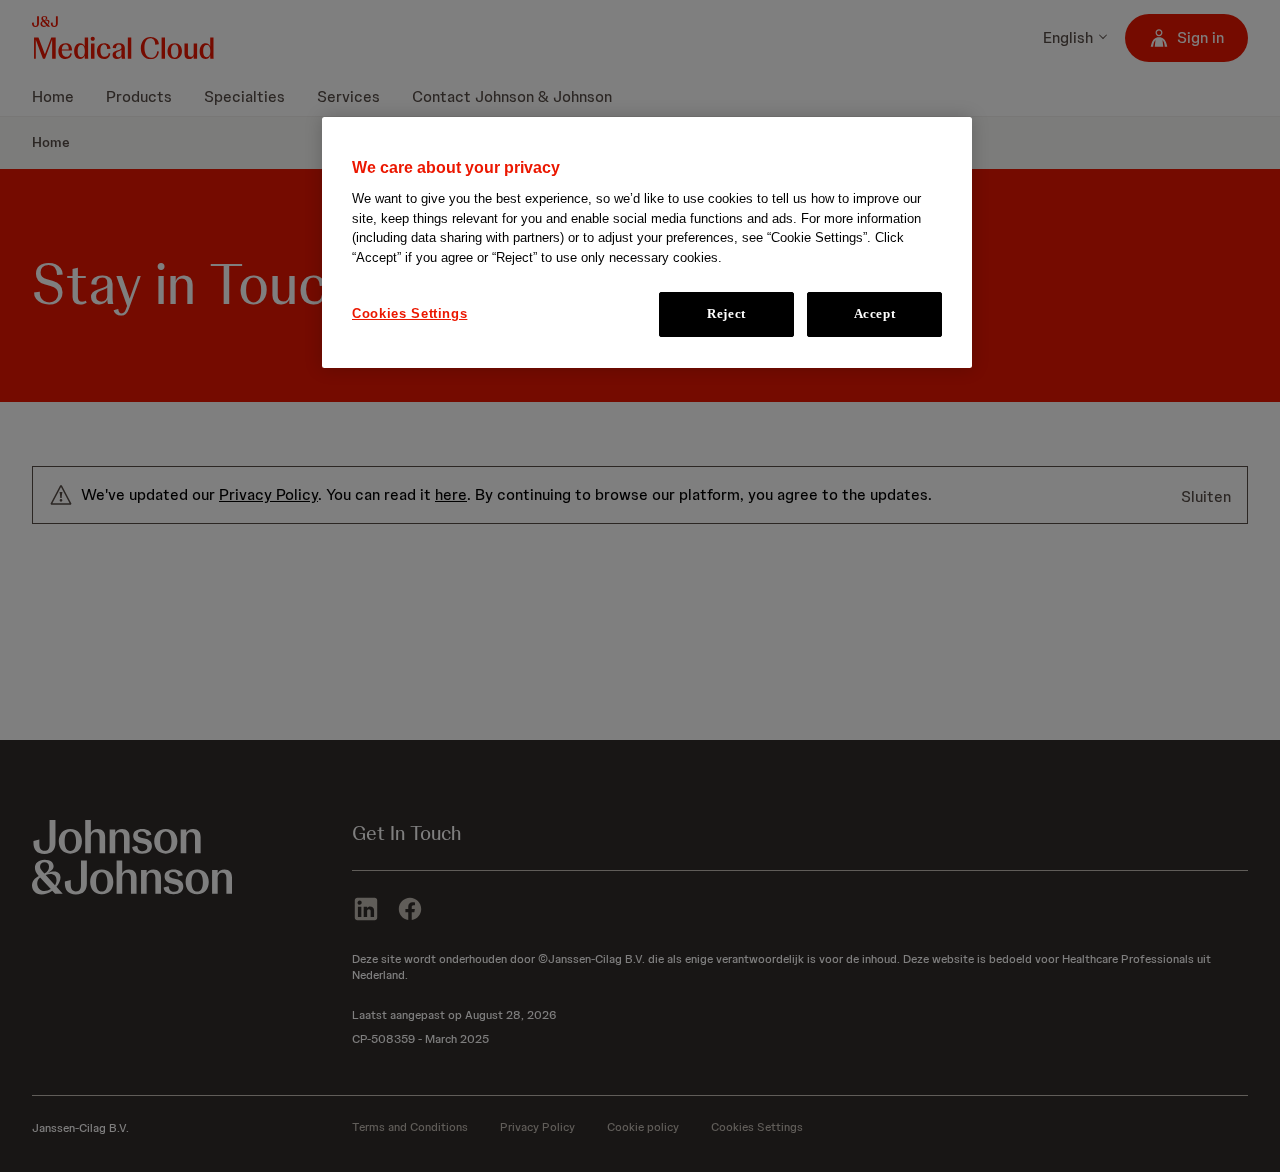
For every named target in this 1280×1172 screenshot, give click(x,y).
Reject (726, 314)
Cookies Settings (409, 314)
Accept (875, 314)
